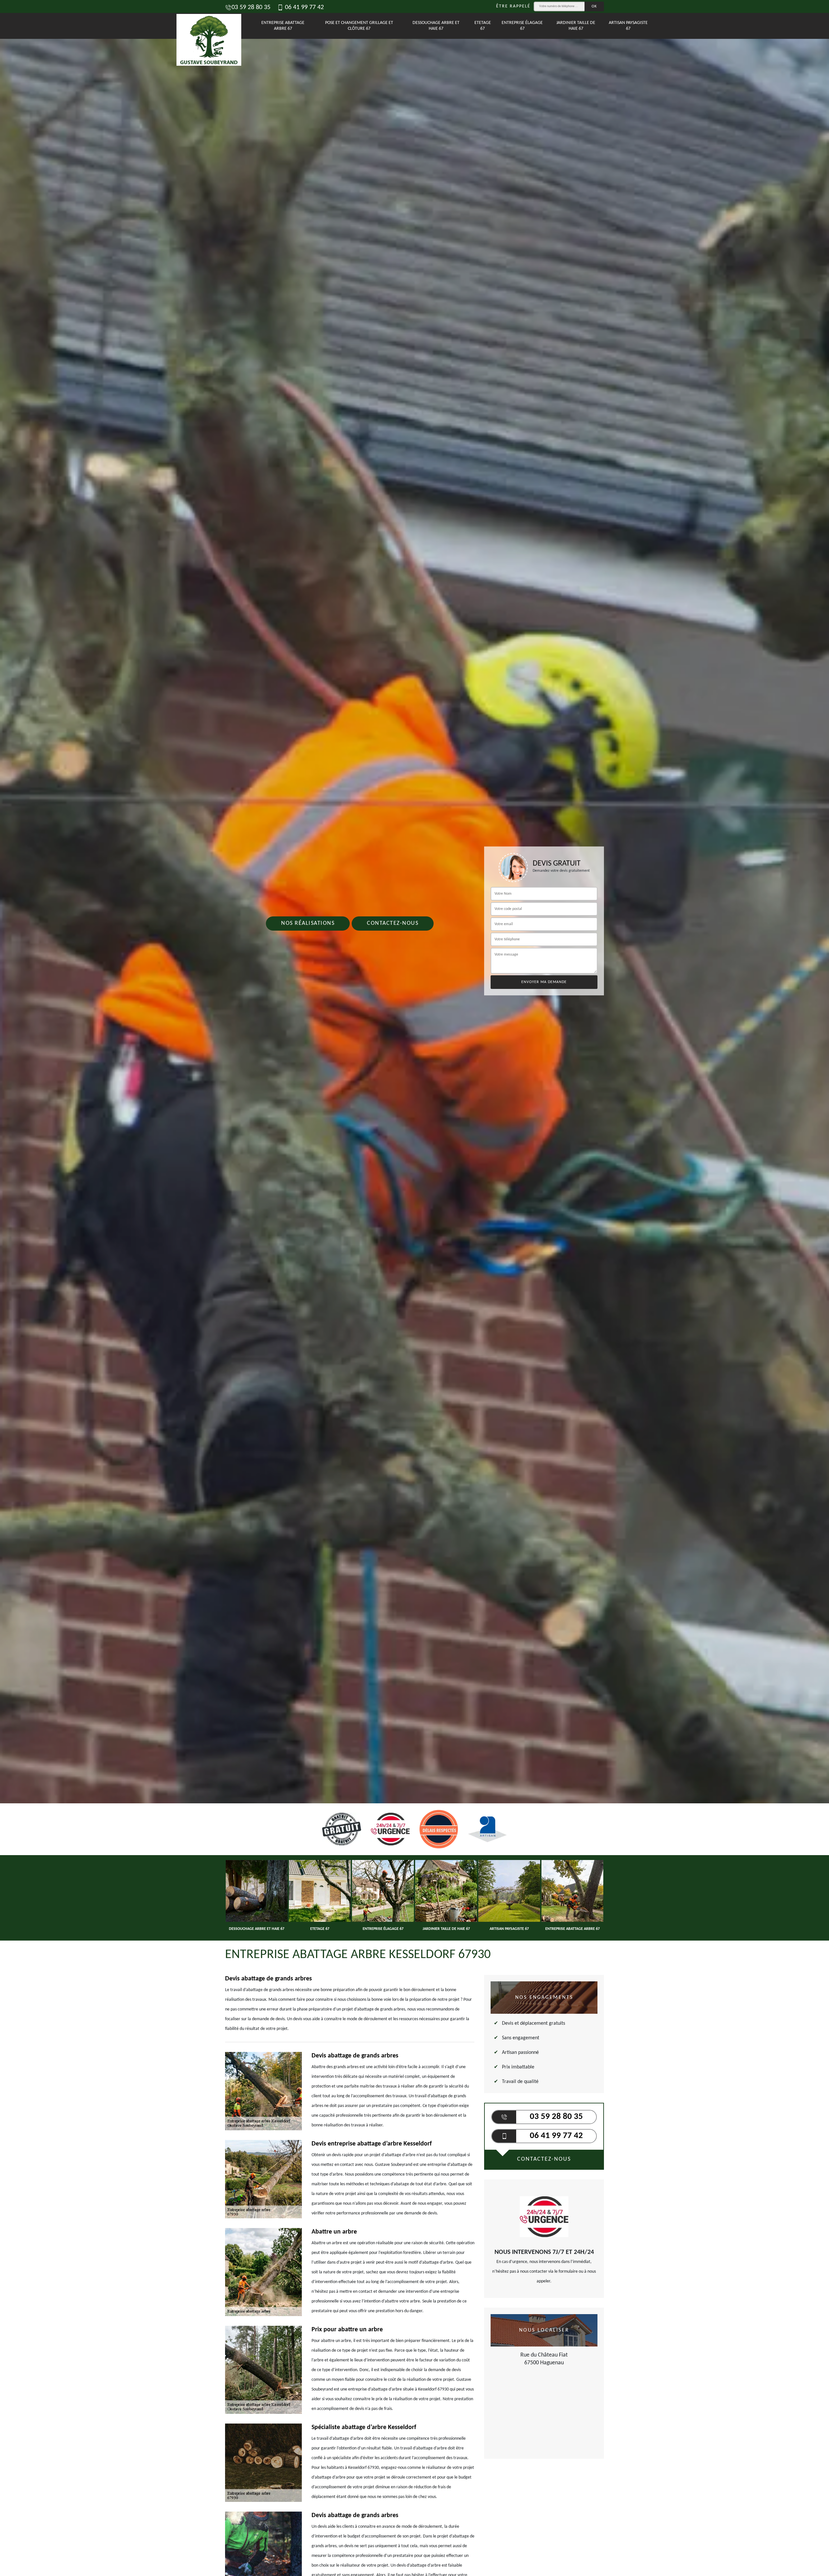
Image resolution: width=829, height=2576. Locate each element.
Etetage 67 (483, 26)
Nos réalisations (308, 923)
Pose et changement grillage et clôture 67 (359, 26)
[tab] (414, 1030)
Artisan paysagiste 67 (628, 26)
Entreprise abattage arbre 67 (283, 26)
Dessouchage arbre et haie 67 (436, 26)
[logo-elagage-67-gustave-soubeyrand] (206, 26)
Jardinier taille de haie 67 (576, 26)
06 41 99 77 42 (304, 7)
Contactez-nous (393, 923)
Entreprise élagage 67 (522, 26)
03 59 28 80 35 (251, 7)
